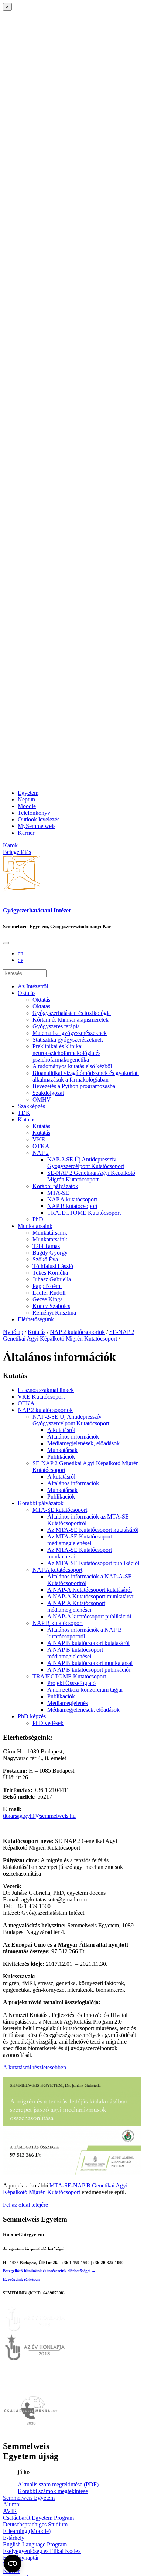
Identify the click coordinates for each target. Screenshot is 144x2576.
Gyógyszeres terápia (56, 1026)
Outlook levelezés (39, 819)
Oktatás (27, 993)
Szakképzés (31, 1106)
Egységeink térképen (21, 2279)
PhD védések (48, 1723)
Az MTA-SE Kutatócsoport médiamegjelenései (80, 1540)
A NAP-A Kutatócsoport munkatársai (91, 1596)
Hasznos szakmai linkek (46, 1390)
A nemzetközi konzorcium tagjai (85, 1690)
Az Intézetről (33, 986)
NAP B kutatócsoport (72, 1206)
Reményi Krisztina (54, 1313)
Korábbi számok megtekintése (53, 2491)
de (20, 960)
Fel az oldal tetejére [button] (25, 2205)
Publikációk (61, 1457)
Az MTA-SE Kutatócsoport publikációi (93, 1563)
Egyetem (28, 793)
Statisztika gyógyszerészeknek (68, 1040)
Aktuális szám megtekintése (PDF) (58, 2484)
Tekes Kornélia (50, 1273)
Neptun (26, 799)
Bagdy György (50, 1253)
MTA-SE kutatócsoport (60, 1510)
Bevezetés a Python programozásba (74, 1086)
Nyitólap (13, 1332)
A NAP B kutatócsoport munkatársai (90, 1663)
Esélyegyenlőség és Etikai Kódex (42, 2551)
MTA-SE (58, 1193)
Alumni (12, 2504)
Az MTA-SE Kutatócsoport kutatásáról (93, 1530)
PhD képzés (32, 1716)
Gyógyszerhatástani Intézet (37, 910)
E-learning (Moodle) (27, 2531)
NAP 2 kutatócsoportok (77, 1332)
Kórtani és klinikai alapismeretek (71, 1020)
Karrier (26, 833)
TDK (24, 1113)
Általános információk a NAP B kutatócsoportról (85, 1633)
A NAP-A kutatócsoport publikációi (89, 1616)
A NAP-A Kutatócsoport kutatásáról (90, 1590)
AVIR (10, 2511)
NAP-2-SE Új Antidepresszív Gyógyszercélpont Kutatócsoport (86, 1163)
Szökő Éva (45, 1259)
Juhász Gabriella (52, 1279)
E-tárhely (14, 2538)
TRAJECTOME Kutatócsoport (84, 1213)
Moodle (27, 806)
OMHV (42, 1099)
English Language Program (35, 2544)
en (20, 953)
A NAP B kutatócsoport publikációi (89, 1670)
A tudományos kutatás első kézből (72, 1066)
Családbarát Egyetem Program (38, 2518)
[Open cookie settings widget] (13, 2563)
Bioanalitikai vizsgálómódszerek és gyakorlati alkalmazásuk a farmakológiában (86, 1076)
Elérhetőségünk (36, 1319)
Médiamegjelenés (68, 1703)
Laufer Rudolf (49, 1293)
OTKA (41, 1146)
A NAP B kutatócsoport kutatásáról (88, 1643)
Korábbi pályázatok (55, 1186)
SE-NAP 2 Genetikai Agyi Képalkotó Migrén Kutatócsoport (91, 1176)
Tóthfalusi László (53, 1266)
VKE (39, 1139)
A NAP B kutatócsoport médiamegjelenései (75, 1653)
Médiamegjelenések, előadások (83, 1443)
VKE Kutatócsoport (41, 1397)
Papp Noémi (47, 1286)
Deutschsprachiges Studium (35, 2524)
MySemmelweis (37, 826)
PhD (38, 1219)
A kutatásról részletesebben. (35, 2067)
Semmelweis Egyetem (29, 2498)
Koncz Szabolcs (51, 1306)
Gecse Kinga (48, 1299)
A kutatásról (61, 1430)
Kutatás (27, 1119)
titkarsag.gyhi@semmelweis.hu (39, 1816)
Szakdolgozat (48, 1093)
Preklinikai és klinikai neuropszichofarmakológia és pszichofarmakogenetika (66, 1053)
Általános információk (73, 1437)
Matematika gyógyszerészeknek (70, 1033)
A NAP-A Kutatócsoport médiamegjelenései (76, 1606)
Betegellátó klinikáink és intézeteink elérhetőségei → (49, 2271)
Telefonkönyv (34, 813)
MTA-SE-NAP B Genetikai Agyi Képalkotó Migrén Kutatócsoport (65, 2189)
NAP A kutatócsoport (72, 1199)
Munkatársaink (35, 1226)
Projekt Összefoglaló (71, 1683)
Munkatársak (62, 1450)
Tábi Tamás (46, 1246)
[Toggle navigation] (6, 943)
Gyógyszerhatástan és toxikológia (72, 1013)
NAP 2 (41, 1153)
